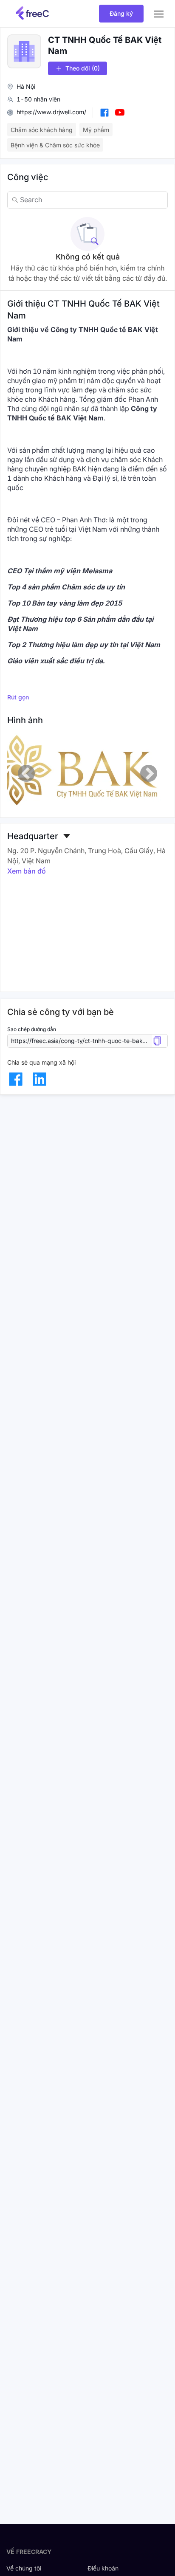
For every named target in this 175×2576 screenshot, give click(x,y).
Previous (26, 773)
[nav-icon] (159, 14)
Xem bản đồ (27, 871)
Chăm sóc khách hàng (42, 130)
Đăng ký (121, 13)
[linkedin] (40, 1079)
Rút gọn (18, 697)
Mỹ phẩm (96, 130)
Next (149, 773)
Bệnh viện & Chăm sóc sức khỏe (55, 145)
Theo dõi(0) (83, 68)
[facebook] (16, 1079)
